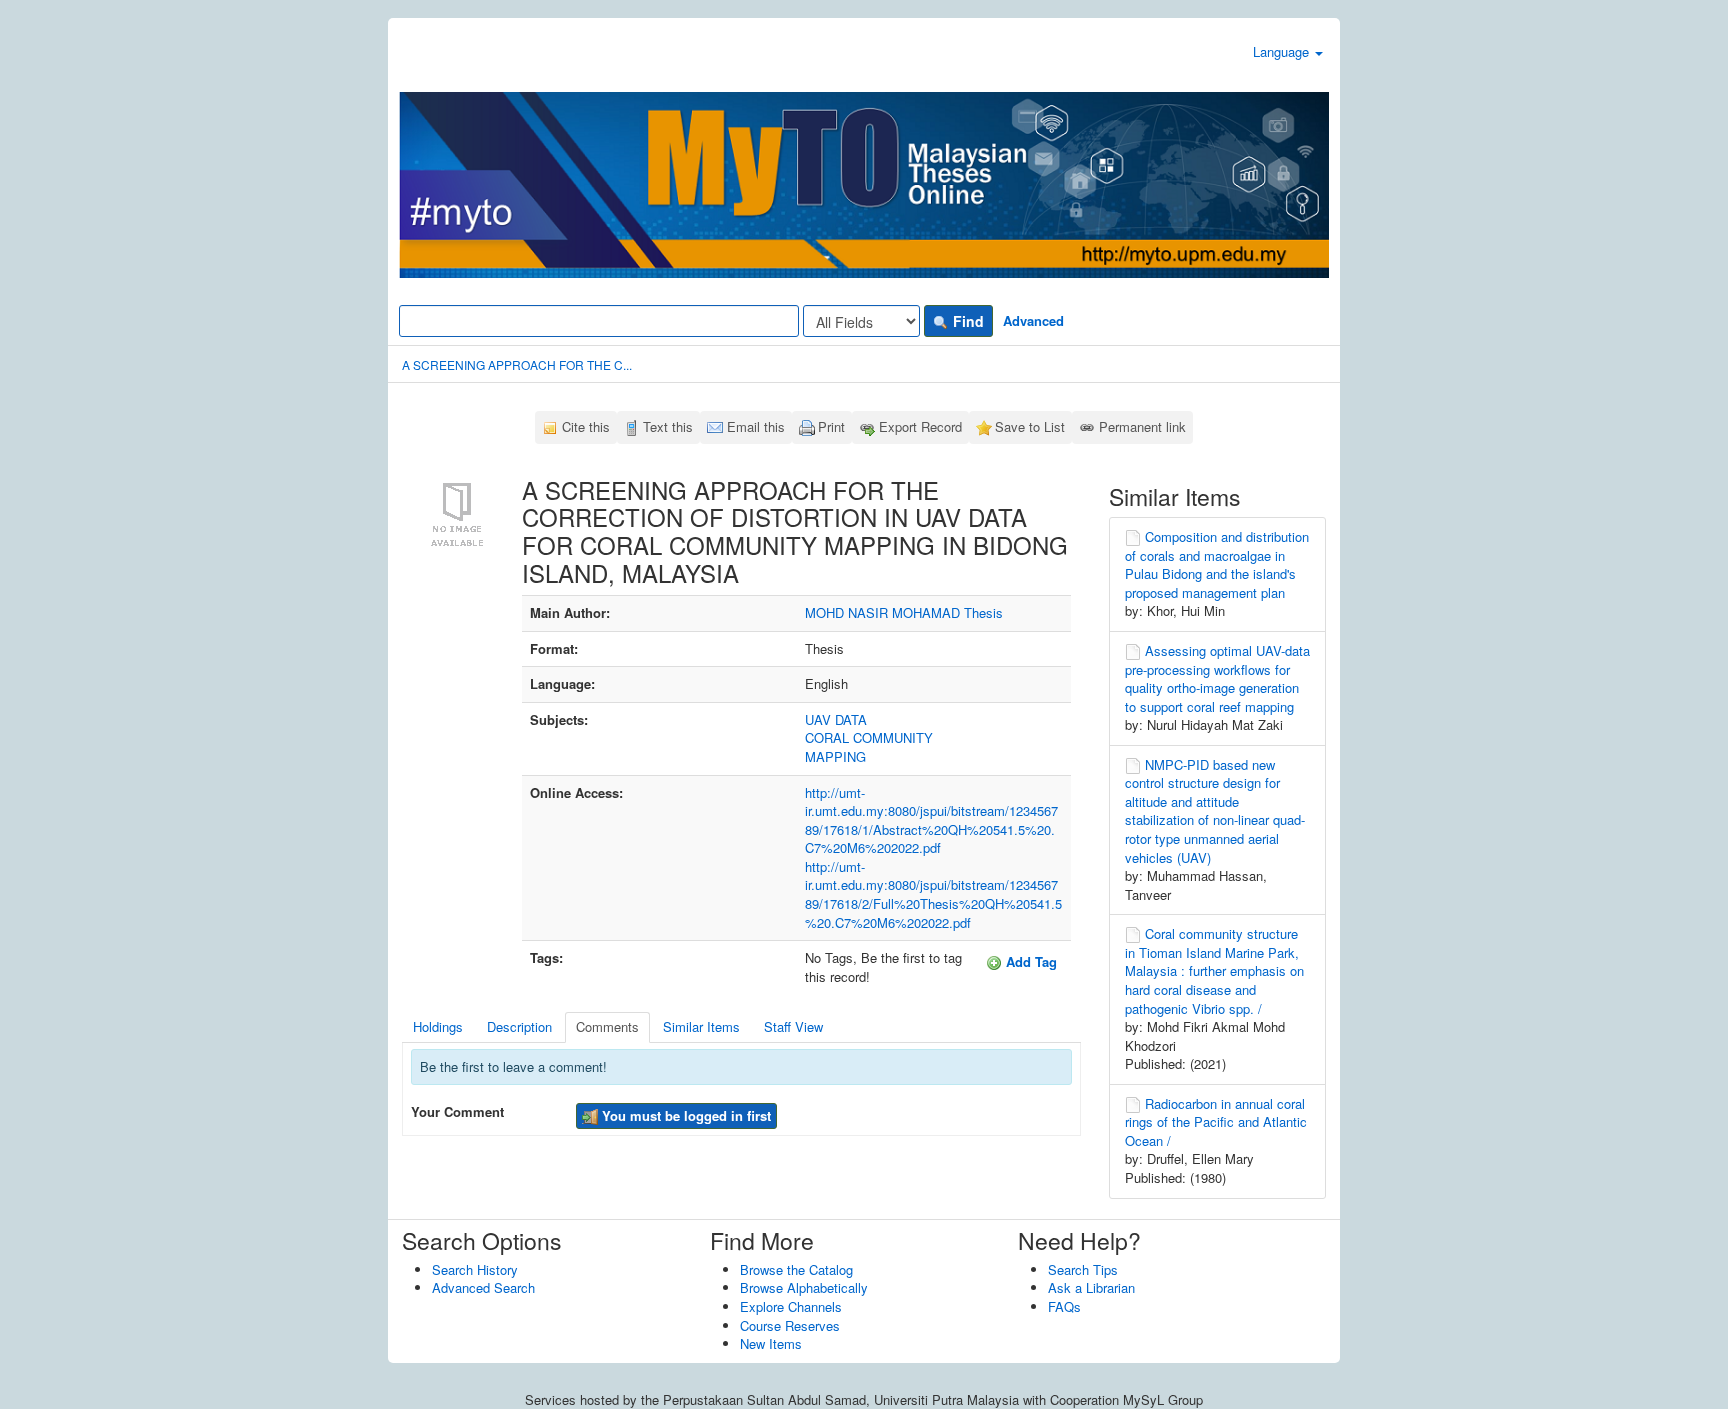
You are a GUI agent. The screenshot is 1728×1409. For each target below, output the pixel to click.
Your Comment (457, 1112)
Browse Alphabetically (804, 1287)
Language (1283, 51)
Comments (607, 1026)
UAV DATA (836, 719)
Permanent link (1142, 426)
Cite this (586, 426)
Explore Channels (791, 1306)
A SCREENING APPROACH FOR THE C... (517, 364)
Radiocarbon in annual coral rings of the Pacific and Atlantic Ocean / (1216, 1122)
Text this (668, 426)
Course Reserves (790, 1325)
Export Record (920, 426)
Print (831, 426)
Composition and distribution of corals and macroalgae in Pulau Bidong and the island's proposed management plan (1217, 564)
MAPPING (835, 756)
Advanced (1033, 320)
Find (966, 321)
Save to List (1030, 426)
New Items (771, 1343)
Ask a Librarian (1091, 1287)
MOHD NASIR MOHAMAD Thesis (904, 612)
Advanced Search (483, 1287)
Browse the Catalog (796, 1269)
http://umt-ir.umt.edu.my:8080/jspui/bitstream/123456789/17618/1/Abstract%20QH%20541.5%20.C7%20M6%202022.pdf (931, 820)
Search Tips (1083, 1269)
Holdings (438, 1026)
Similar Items (701, 1026)
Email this (756, 426)
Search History (475, 1269)
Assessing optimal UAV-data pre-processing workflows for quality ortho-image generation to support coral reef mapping (1217, 678)
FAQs (1064, 1306)
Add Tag (1029, 961)
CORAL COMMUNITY (869, 737)
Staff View (793, 1026)
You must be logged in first (684, 1115)
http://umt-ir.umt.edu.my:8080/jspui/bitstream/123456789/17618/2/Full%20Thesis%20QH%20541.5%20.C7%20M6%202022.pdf (933, 894)
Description (519, 1026)
